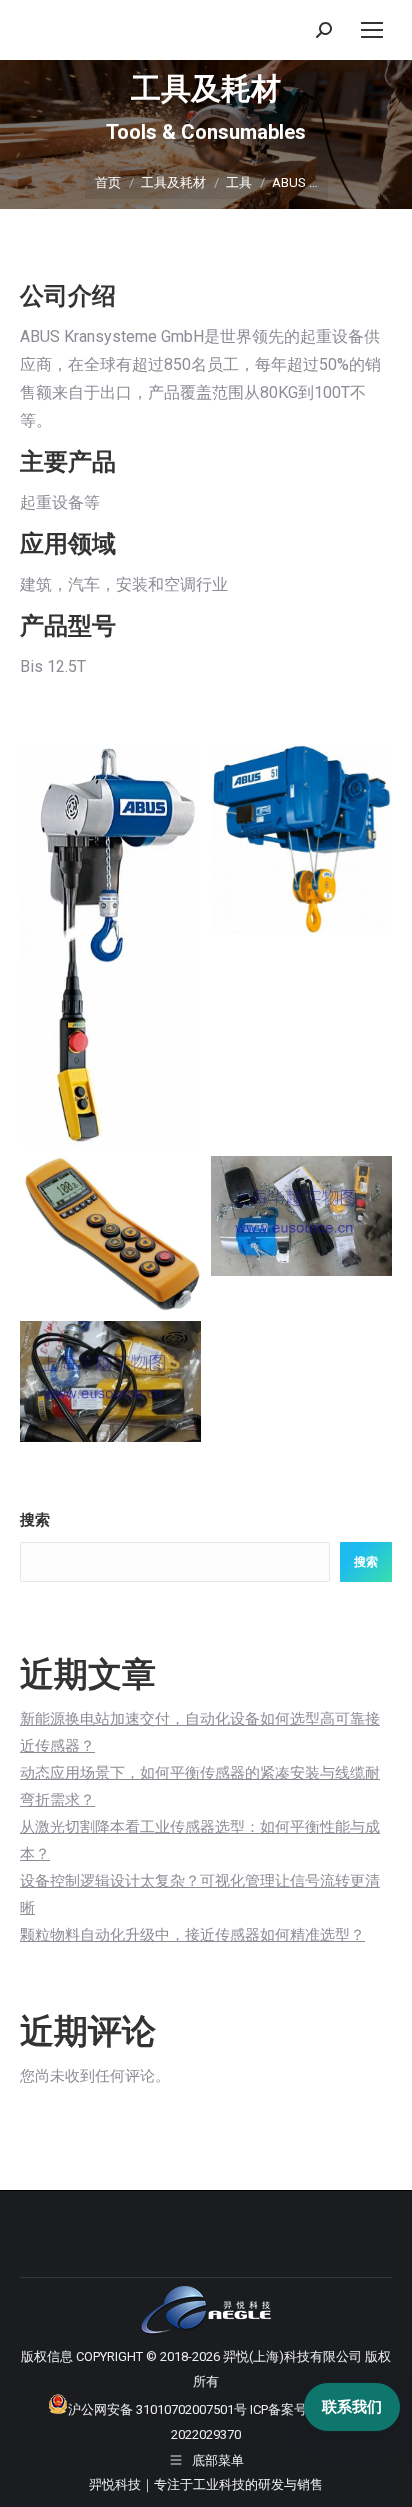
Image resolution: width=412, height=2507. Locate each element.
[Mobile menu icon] (372, 30)
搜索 (35, 1520)
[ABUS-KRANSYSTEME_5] (110, 1381)
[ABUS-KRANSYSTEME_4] (301, 1216)
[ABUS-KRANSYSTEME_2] (301, 839)
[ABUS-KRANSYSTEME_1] (110, 945)
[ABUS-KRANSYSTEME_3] (110, 1234)
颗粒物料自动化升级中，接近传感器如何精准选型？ (192, 1935)
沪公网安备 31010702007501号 (157, 2409)
